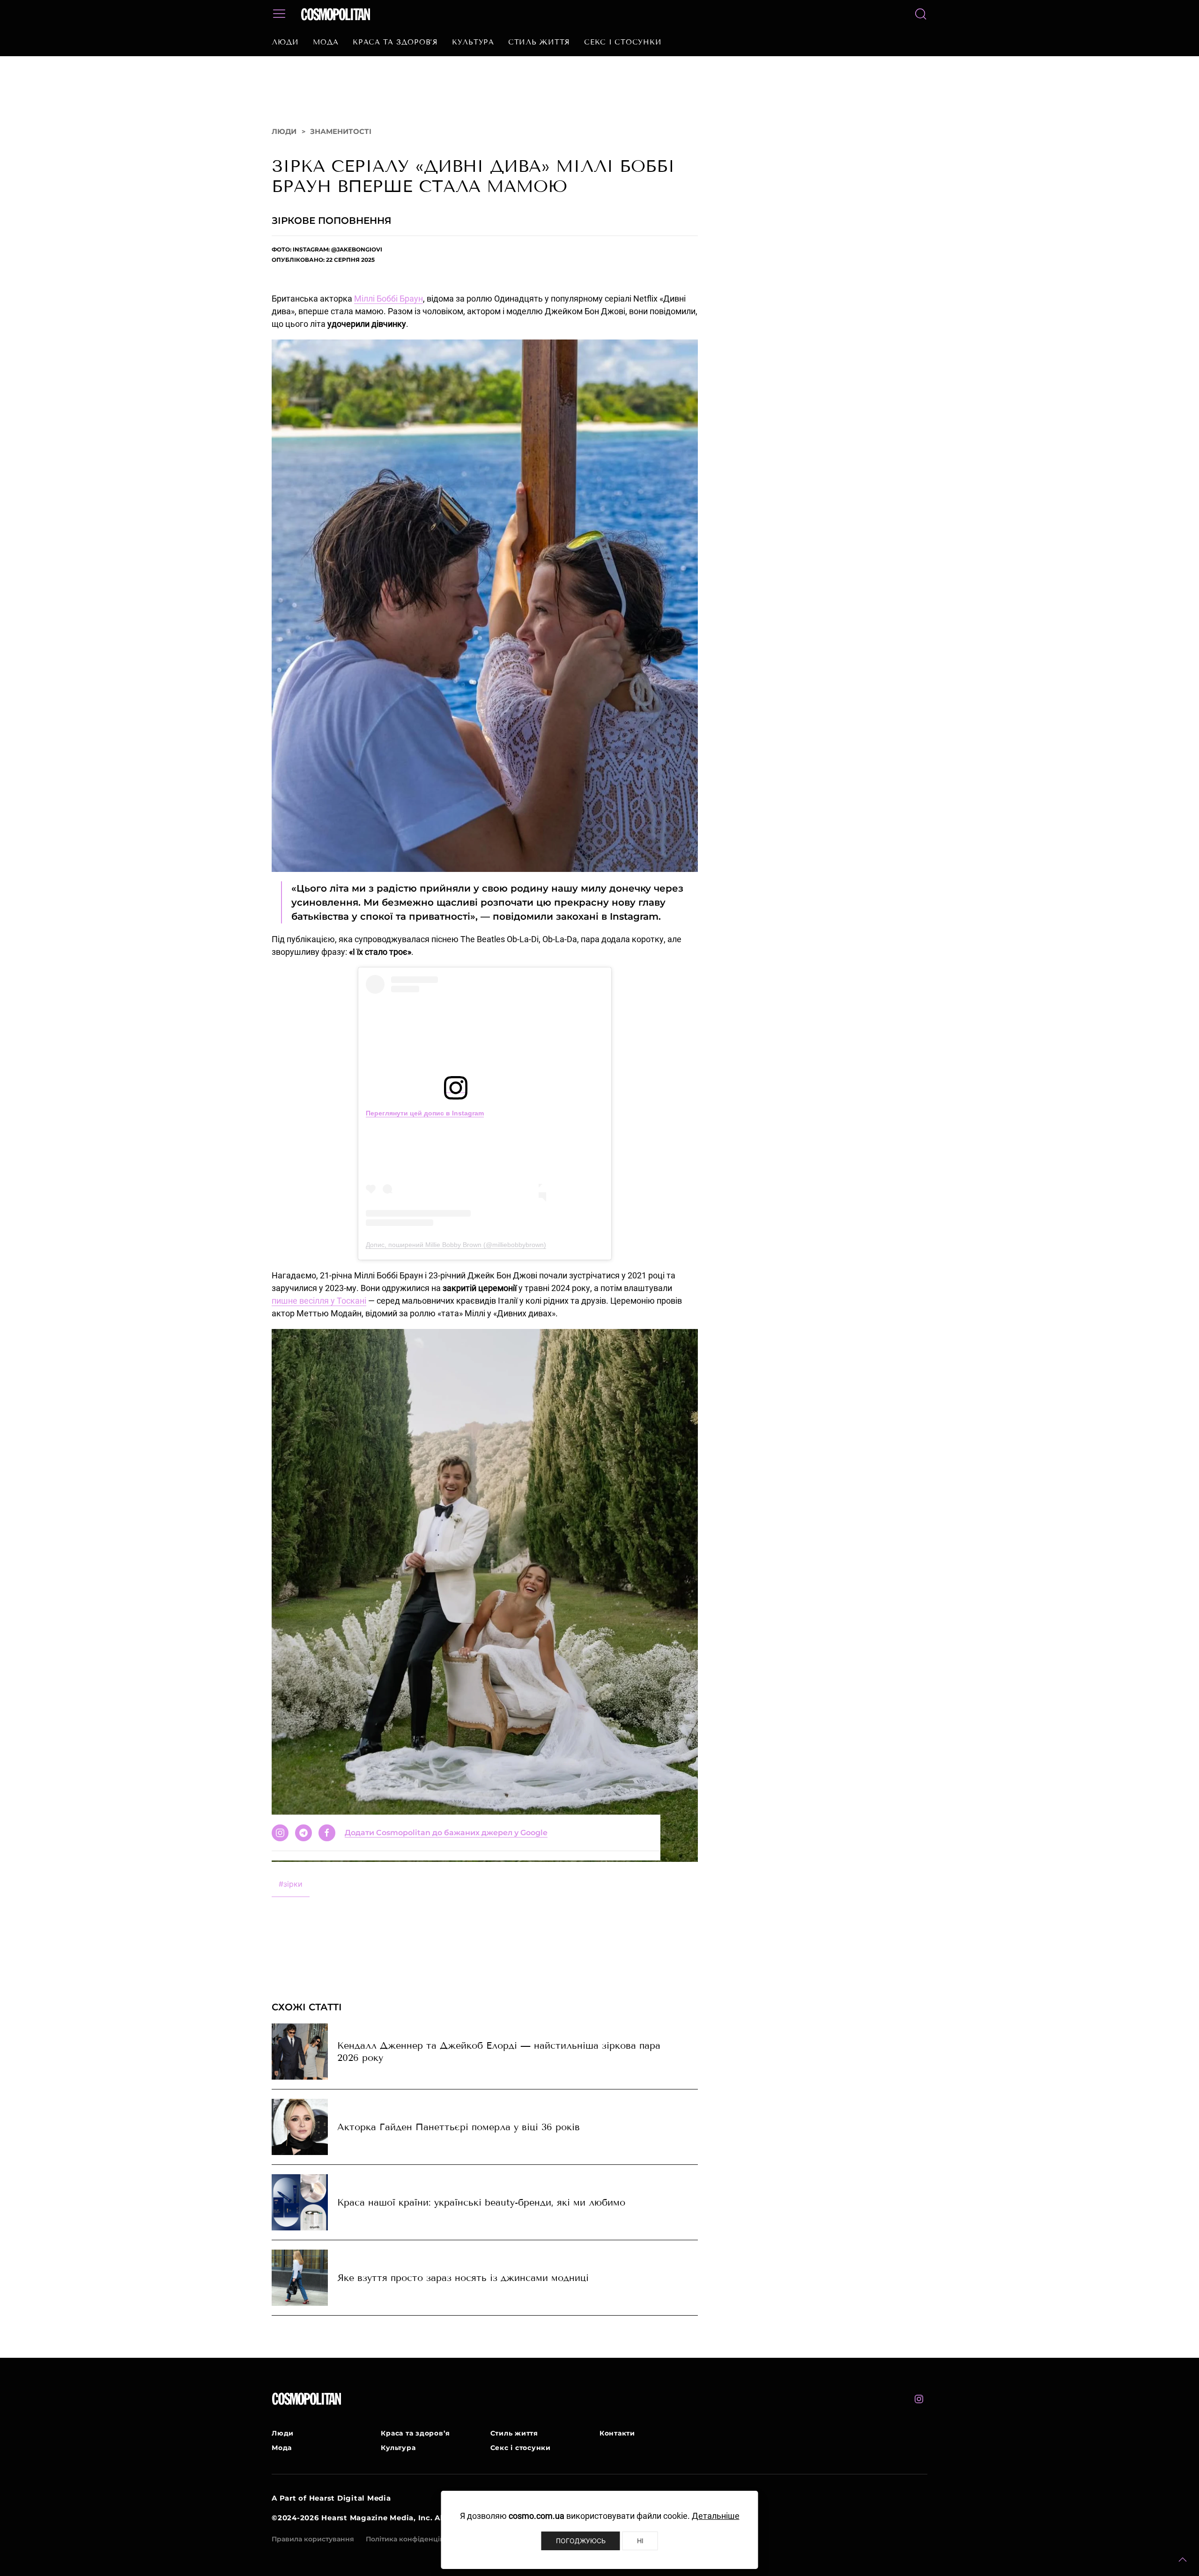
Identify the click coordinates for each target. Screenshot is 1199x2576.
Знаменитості (341, 141)
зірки (291, 1893)
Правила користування (313, 2548)
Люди (285, 42)
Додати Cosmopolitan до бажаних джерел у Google (446, 1925)
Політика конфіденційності (414, 2548)
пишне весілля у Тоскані (319, 1310)
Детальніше (716, 2516)
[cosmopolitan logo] (336, 14)
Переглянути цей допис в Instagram (425, 1122)
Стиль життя (539, 42)
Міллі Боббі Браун (389, 308)
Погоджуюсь (581, 2541)
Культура (473, 42)
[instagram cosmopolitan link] (919, 2408)
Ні (640, 2541)
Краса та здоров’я (395, 42)
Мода (326, 42)
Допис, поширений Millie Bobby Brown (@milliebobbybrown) (456, 1254)
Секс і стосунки (623, 42)
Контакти (617, 2443)
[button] (1183, 2560)
